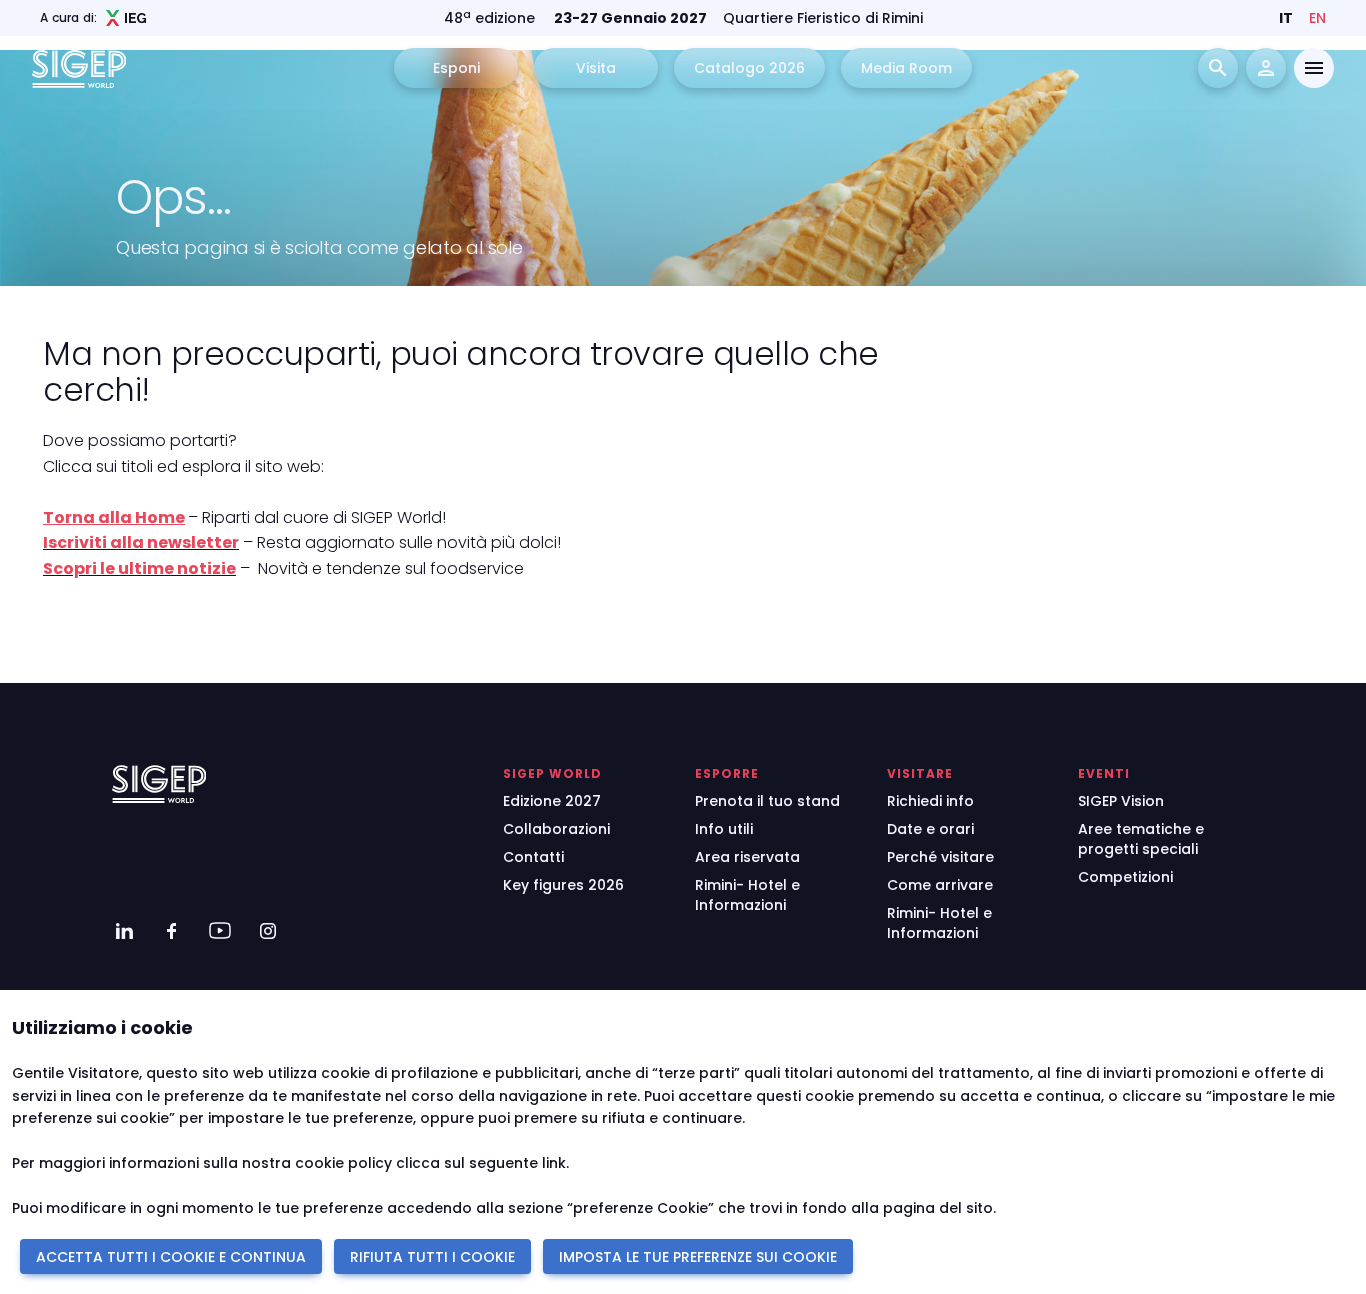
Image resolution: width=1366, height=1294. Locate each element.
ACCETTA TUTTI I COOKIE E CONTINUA (171, 1257)
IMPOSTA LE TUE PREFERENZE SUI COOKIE (698, 1257)
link (554, 1163)
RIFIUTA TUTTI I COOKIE (432, 1257)
